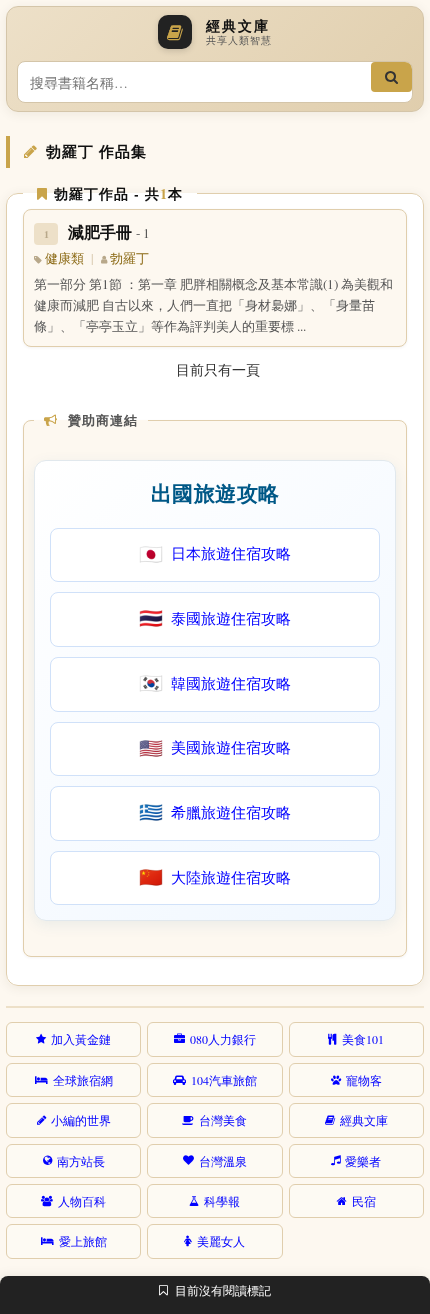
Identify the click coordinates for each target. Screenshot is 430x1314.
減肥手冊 (109, 231)
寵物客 (364, 1080)
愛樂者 (363, 1161)
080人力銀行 (223, 1039)
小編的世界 (81, 1120)
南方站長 (81, 1161)
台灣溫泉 (223, 1161)
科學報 (222, 1201)
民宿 (364, 1201)
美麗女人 (221, 1241)
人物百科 (82, 1201)
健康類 (64, 258)
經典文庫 (364, 1120)
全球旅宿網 (83, 1080)
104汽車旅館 (224, 1080)
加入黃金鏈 (81, 1039)
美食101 (363, 1039)
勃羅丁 (129, 258)
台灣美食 (223, 1120)
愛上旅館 (83, 1241)
